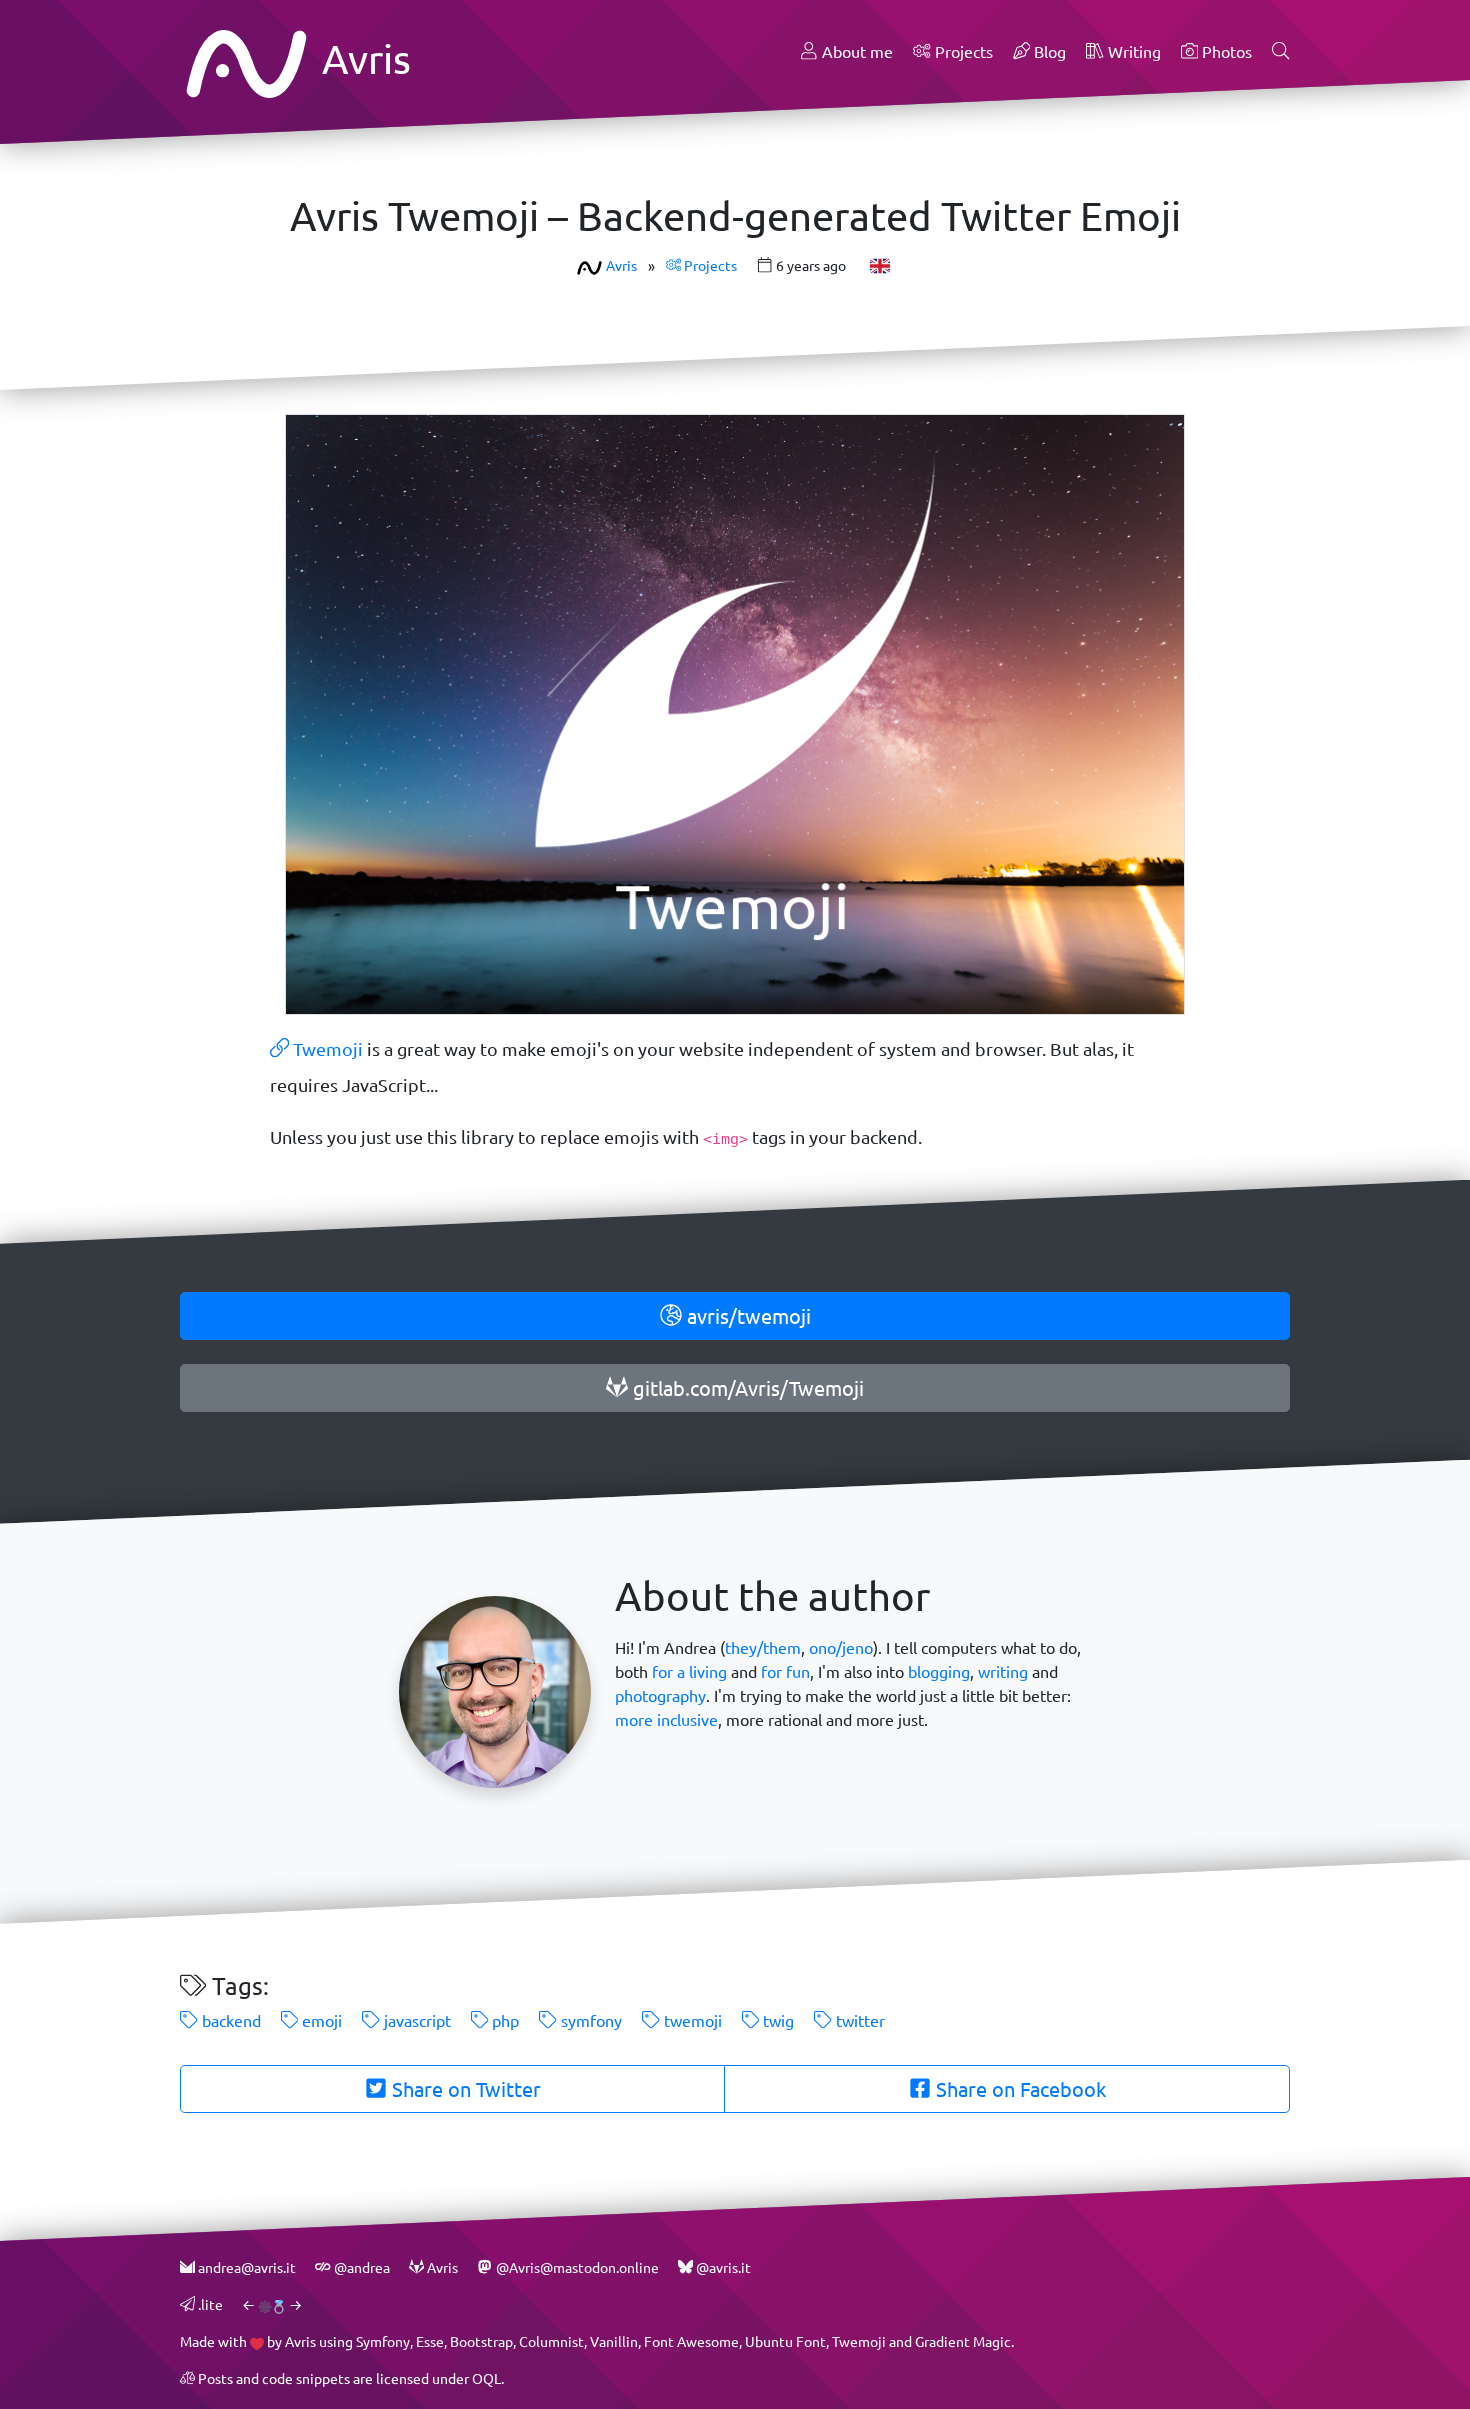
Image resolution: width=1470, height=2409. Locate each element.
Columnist (551, 2341)
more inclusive (666, 1719)
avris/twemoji (746, 1316)
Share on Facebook (1018, 2089)
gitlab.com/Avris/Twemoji (746, 1388)
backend (229, 2020)
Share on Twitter (464, 2089)
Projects (962, 51)
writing (1003, 1671)
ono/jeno (841, 1647)
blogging (939, 1671)
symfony (589, 2020)
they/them (763, 1647)
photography (660, 1695)
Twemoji (326, 1049)
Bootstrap (481, 2341)
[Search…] (1281, 52)
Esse (430, 2341)
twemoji (691, 2020)
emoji (320, 2020)
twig (776, 2020)
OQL (486, 2378)
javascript (415, 2020)
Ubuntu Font (785, 2341)
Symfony (383, 2341)
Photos (1225, 51)
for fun (785, 1671)
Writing (1132, 51)
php (503, 2020)
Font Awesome (691, 2341)
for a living (689, 1671)
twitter (858, 2020)
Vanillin (614, 2341)
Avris (362, 58)
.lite (209, 2304)
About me (855, 51)
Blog (1048, 51)
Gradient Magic (963, 2341)
